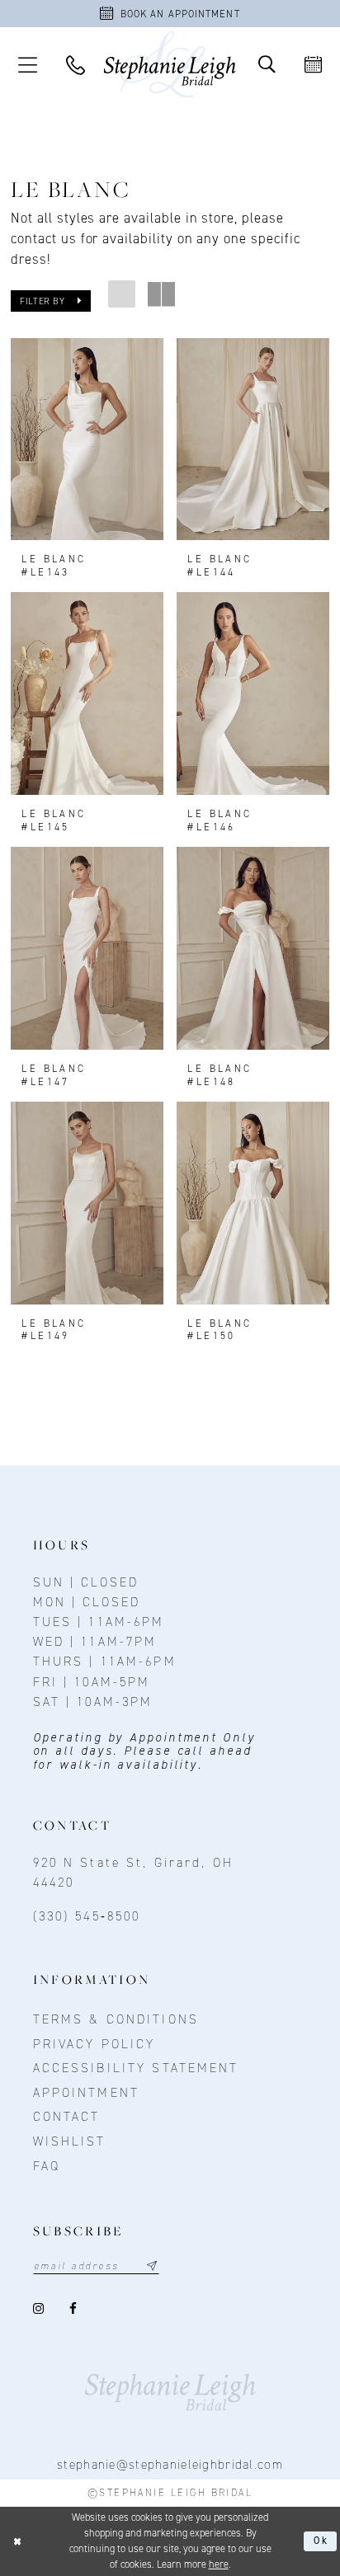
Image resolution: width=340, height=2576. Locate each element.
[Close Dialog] (17, 2542)
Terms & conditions (116, 2019)
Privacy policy (94, 2044)
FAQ (47, 2166)
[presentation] (87, 439)
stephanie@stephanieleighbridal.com (170, 2464)
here (219, 2564)
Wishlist (70, 2141)
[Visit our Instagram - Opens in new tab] (40, 2309)
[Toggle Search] (267, 65)
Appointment (86, 2092)
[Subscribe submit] (152, 2266)
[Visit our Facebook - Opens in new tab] (74, 2309)
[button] (27, 64)
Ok (322, 2541)
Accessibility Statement (136, 2068)
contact (67, 2116)
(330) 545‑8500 (87, 1916)
